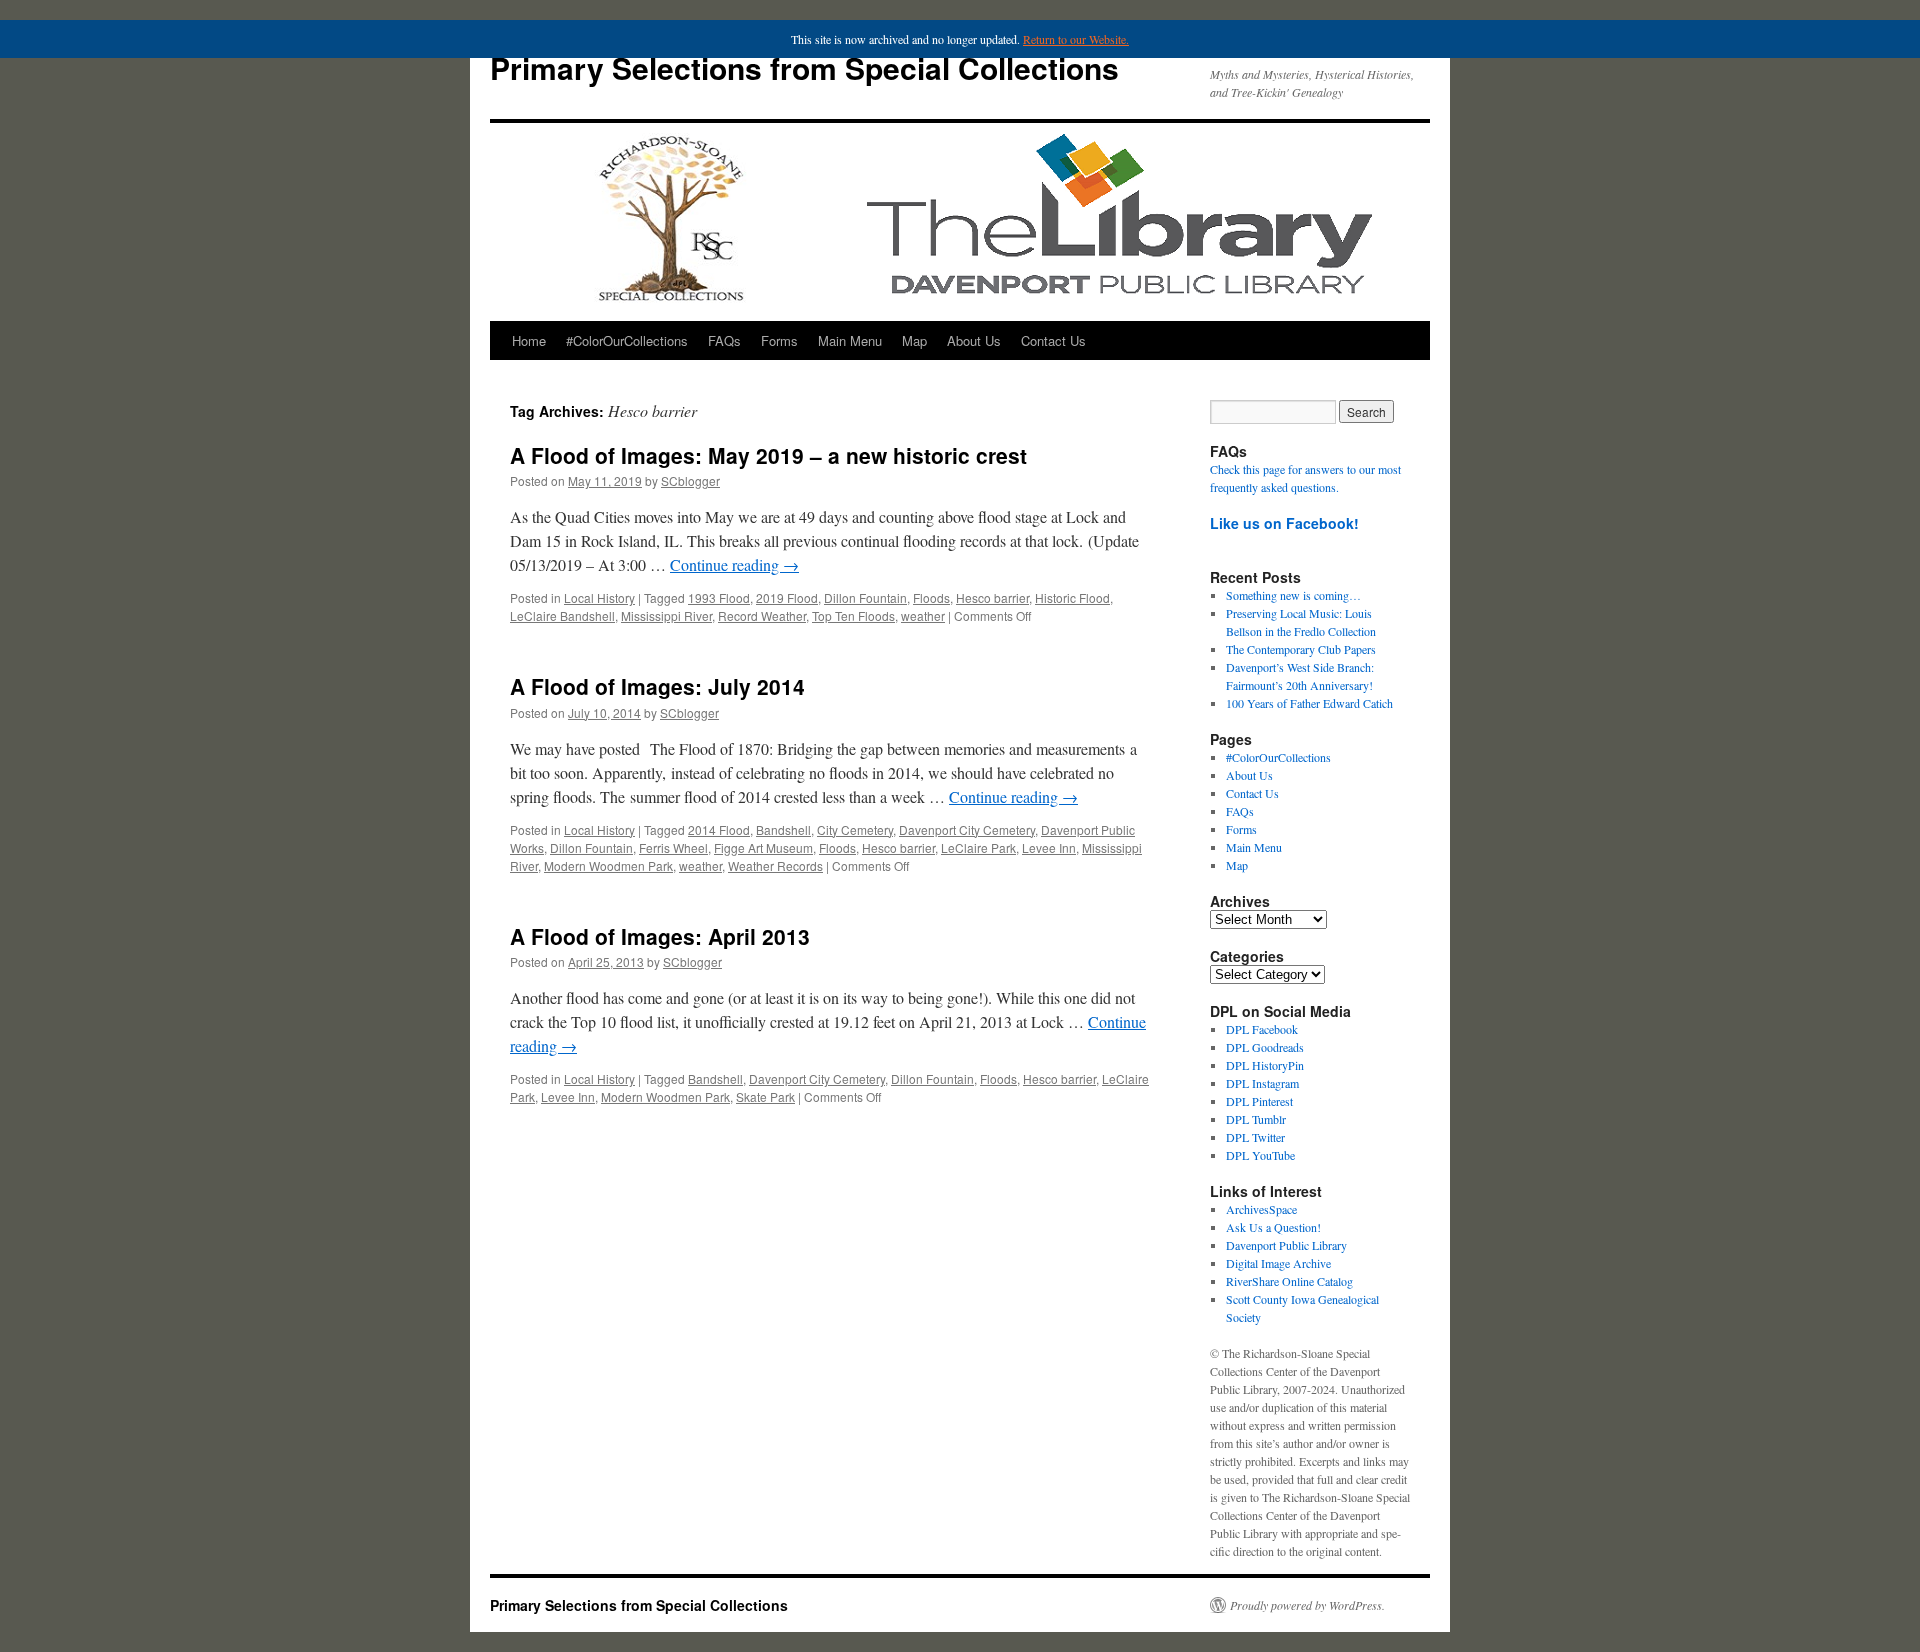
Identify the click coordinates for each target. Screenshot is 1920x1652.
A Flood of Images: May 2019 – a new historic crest (768, 455)
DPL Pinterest (1259, 1101)
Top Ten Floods (853, 615)
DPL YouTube (1260, 1155)
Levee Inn (1049, 847)
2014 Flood (719, 829)
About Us (974, 340)
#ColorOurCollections (627, 340)
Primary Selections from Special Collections (804, 67)
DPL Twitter (1255, 1137)
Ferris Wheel (673, 847)
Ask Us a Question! (1273, 1227)
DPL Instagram (1262, 1083)
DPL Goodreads (1265, 1047)
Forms (779, 340)
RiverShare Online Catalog (1289, 1281)
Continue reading (734, 564)
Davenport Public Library (1286, 1245)
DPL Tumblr (1256, 1119)
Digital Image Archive (1278, 1263)
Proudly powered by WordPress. (1307, 1605)
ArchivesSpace (1261, 1209)
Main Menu (850, 340)
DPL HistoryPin (1265, 1065)
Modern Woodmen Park (608, 865)
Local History (599, 597)
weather (923, 615)
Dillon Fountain (865, 597)
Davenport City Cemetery (967, 829)
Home (529, 340)
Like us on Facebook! (1284, 523)
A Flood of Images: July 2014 (657, 686)
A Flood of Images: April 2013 (660, 936)
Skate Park (765, 1096)
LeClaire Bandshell (562, 615)
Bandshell (783, 829)
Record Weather (762, 615)
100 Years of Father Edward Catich (1309, 703)
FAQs (724, 340)
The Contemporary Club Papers (1301, 649)
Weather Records (775, 865)
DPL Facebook (1262, 1029)
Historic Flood (1072, 597)
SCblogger (690, 480)
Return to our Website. (1076, 39)
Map (914, 340)
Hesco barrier (992, 597)
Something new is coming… (1293, 595)
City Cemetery (855, 829)
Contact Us (1053, 340)
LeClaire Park (978, 847)
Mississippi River (666, 615)
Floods (931, 597)
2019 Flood (787, 597)
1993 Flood (719, 597)
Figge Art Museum (763, 847)
